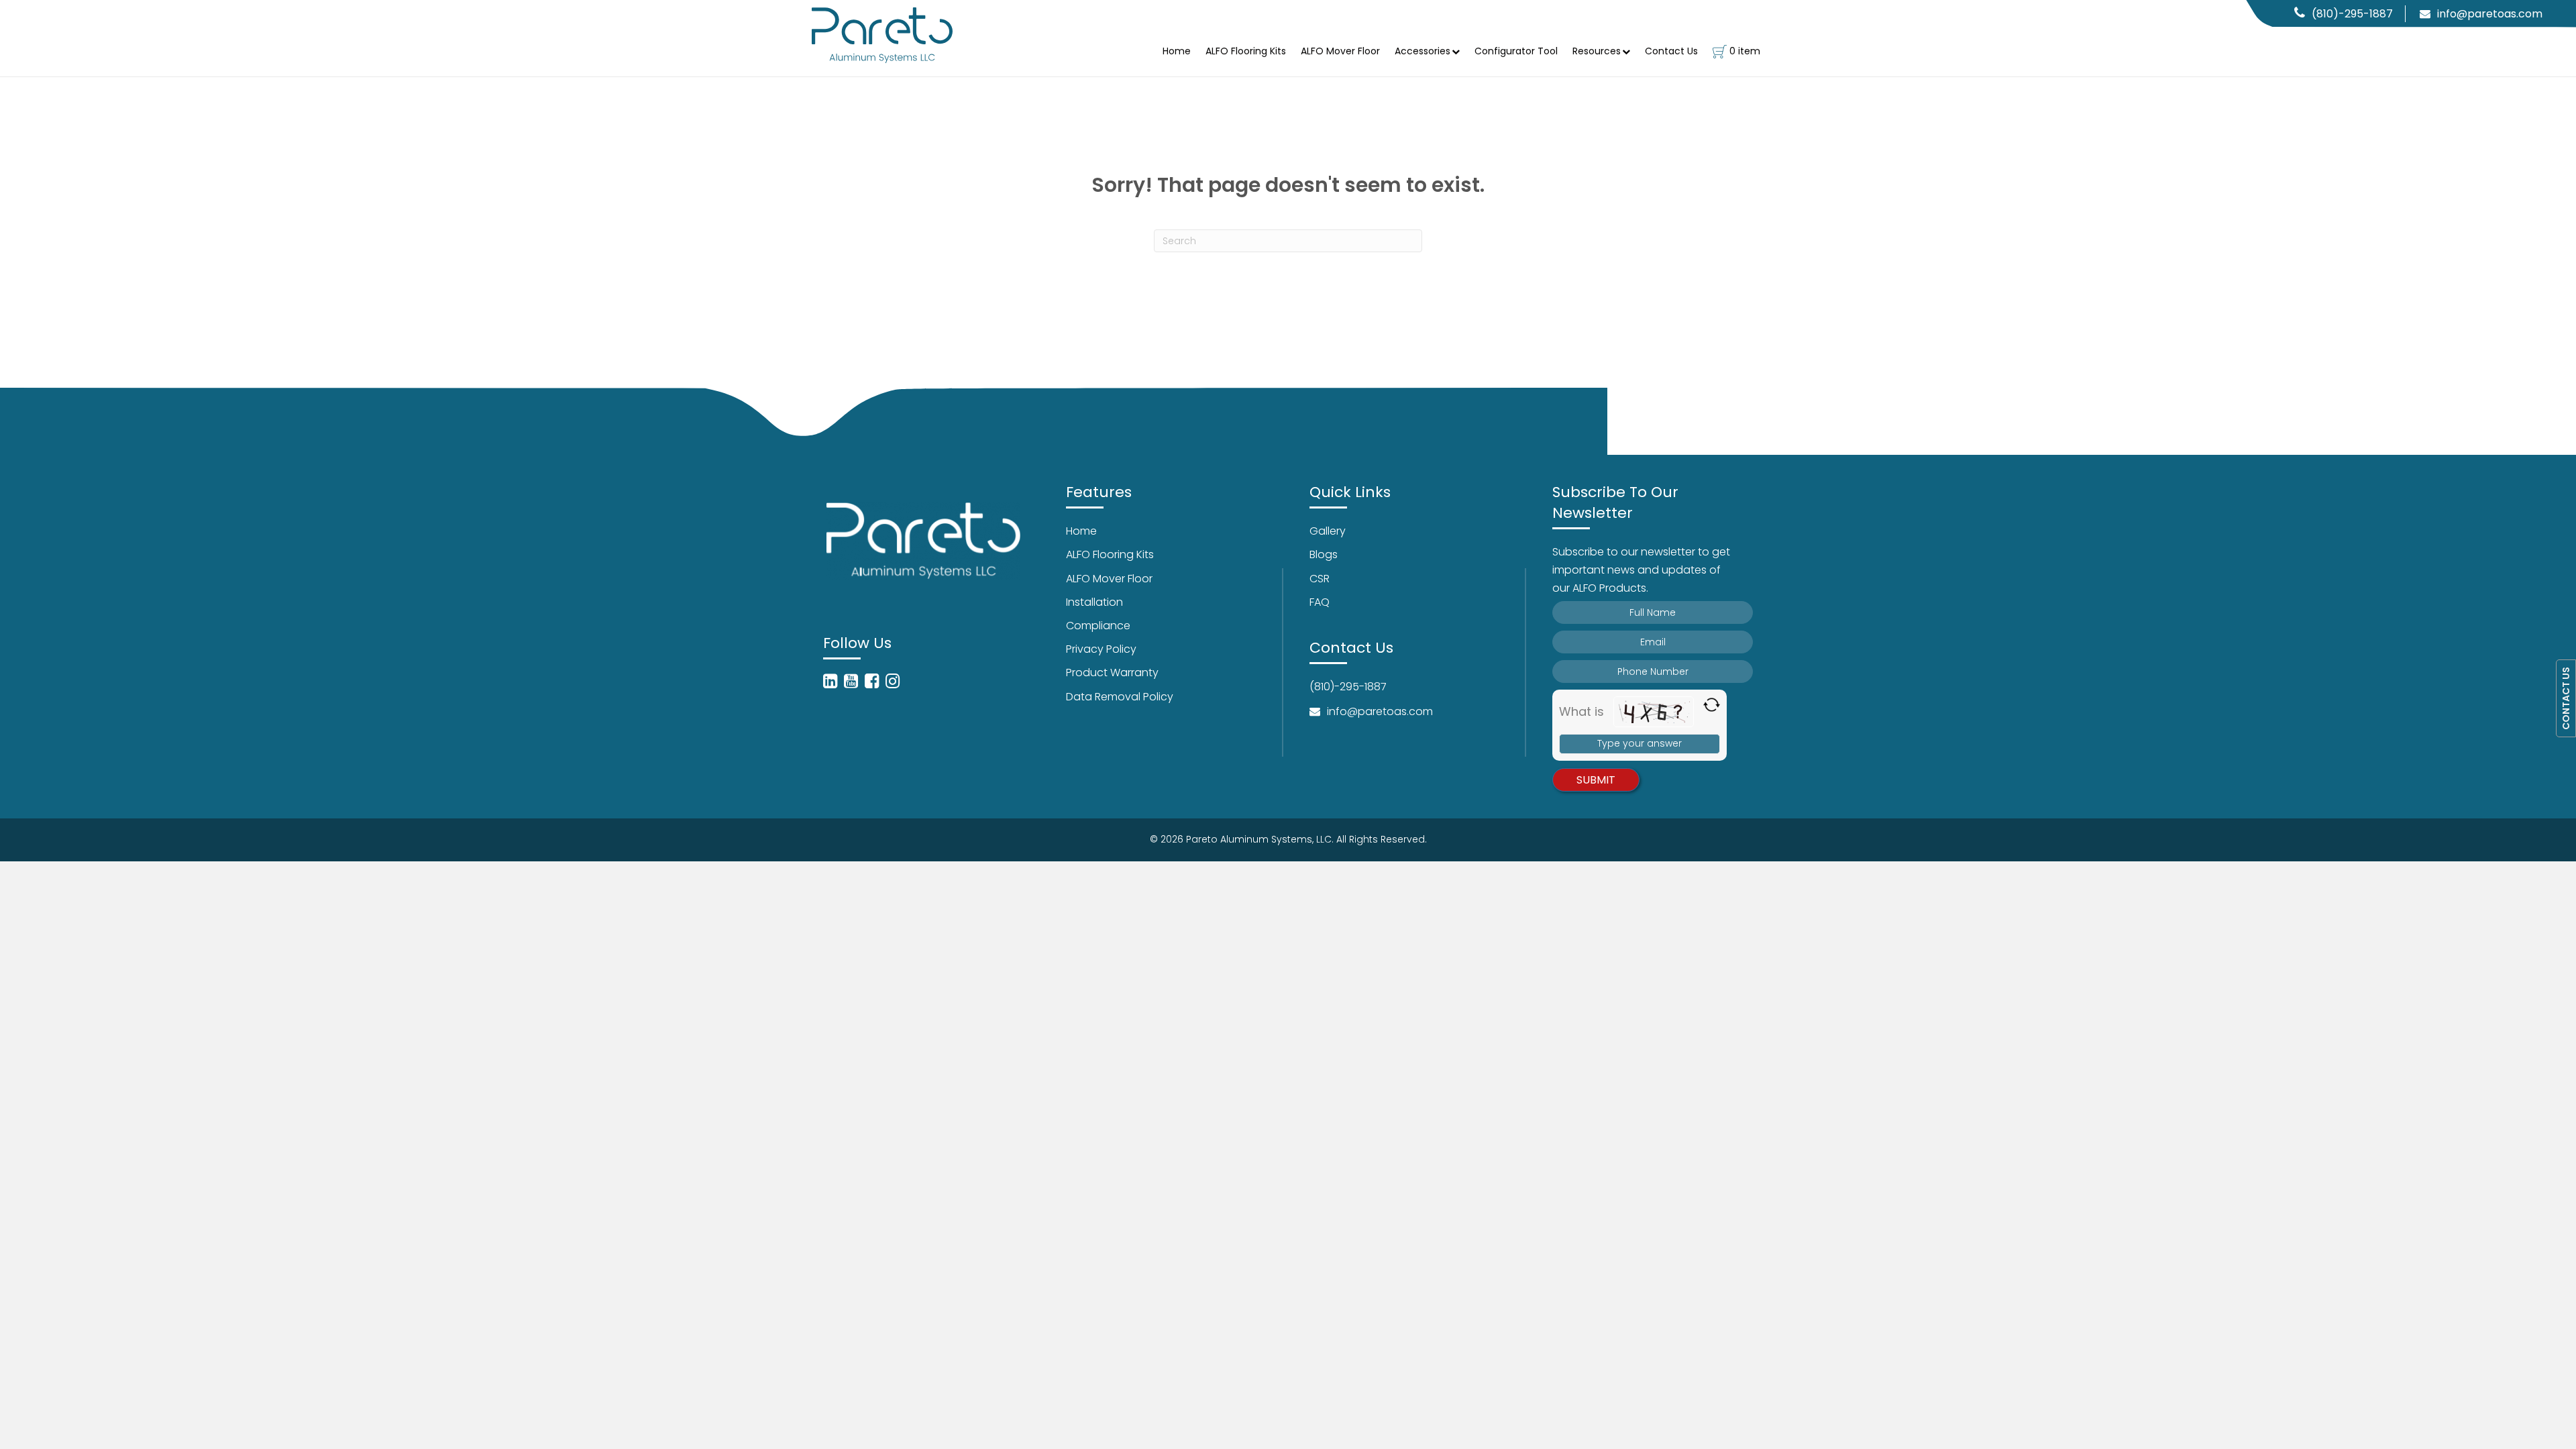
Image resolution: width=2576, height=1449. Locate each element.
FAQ (1320, 602)
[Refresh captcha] (1712, 705)
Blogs (1324, 554)
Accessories (1423, 51)
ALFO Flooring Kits (1246, 51)
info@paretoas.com (2490, 14)
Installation (1094, 602)
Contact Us (1671, 51)
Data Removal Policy (1120, 697)
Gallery (1328, 531)
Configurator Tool (1516, 51)
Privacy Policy (1101, 649)
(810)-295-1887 (2352, 14)
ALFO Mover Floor (1340, 51)
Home (1177, 51)
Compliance (1098, 626)
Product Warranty (1112, 673)
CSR (1320, 579)
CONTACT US (2566, 698)
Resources (1597, 51)
